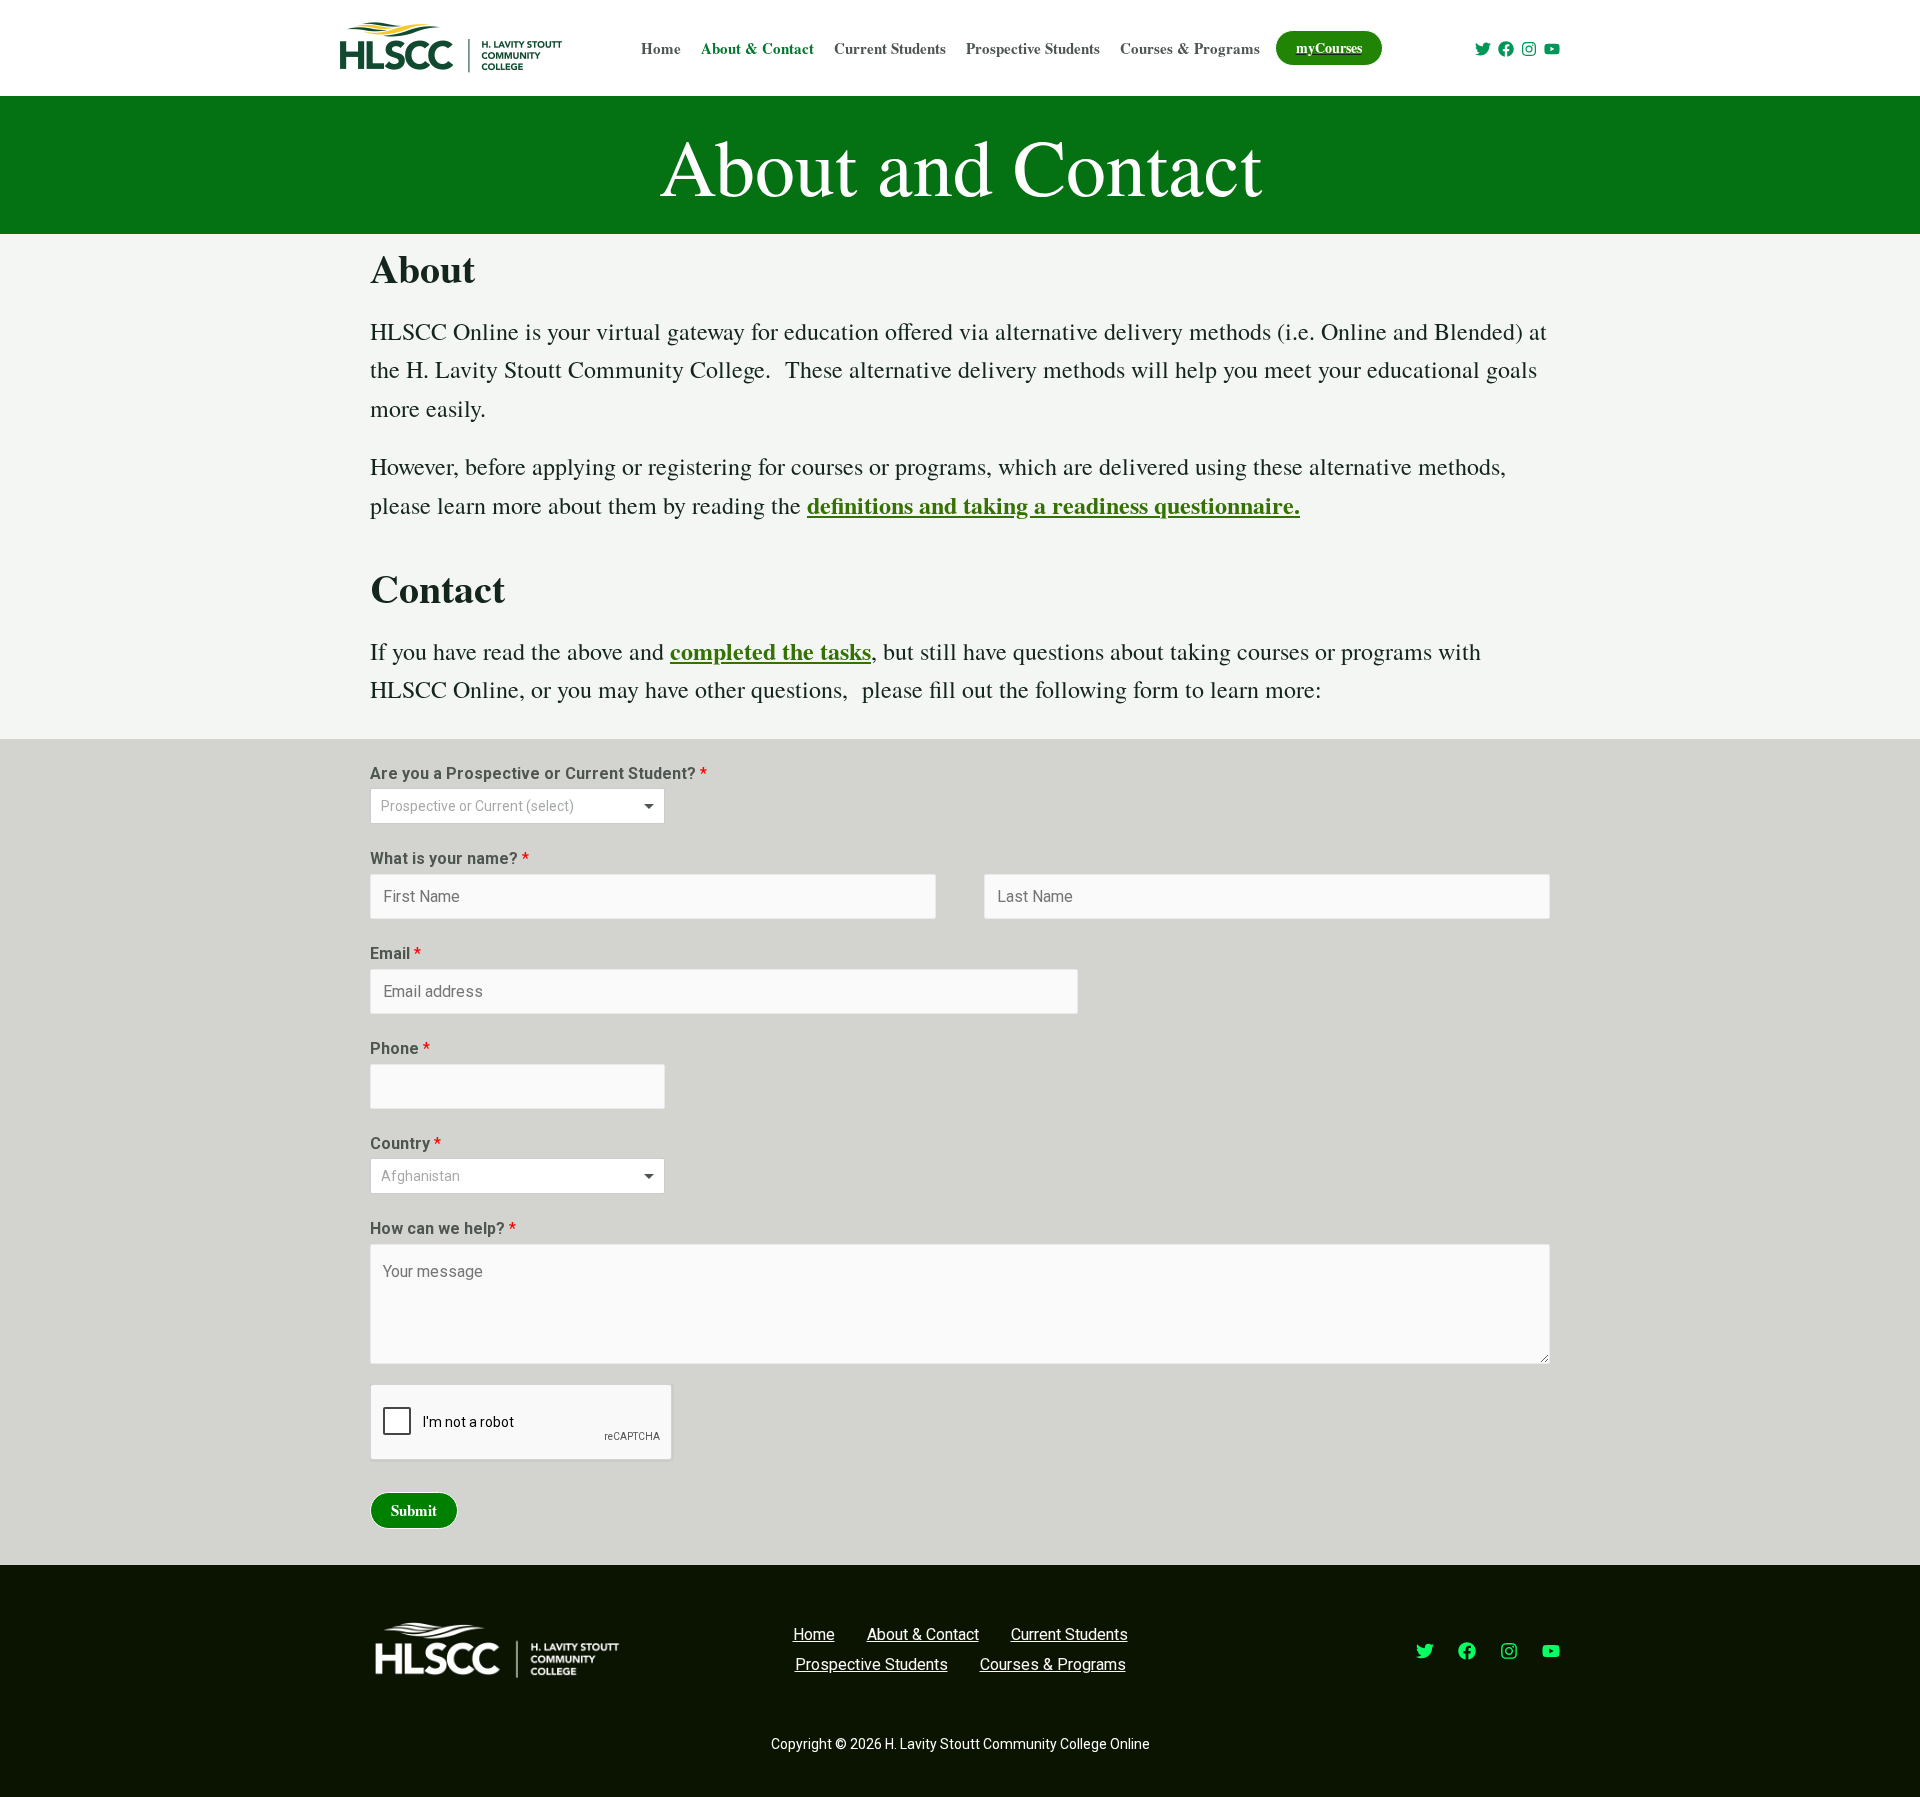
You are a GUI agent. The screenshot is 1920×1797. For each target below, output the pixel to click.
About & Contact (757, 48)
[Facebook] (1506, 49)
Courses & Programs (1190, 48)
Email (395, 953)
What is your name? (449, 858)
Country (405, 1143)
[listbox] (517, 806)
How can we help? (443, 1228)
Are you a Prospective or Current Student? (538, 773)
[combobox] (517, 1176)
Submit (414, 1510)
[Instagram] (1529, 49)
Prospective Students (1033, 48)
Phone (400, 1048)
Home (661, 48)
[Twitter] (1483, 49)
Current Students (890, 48)
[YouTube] (1552, 49)
